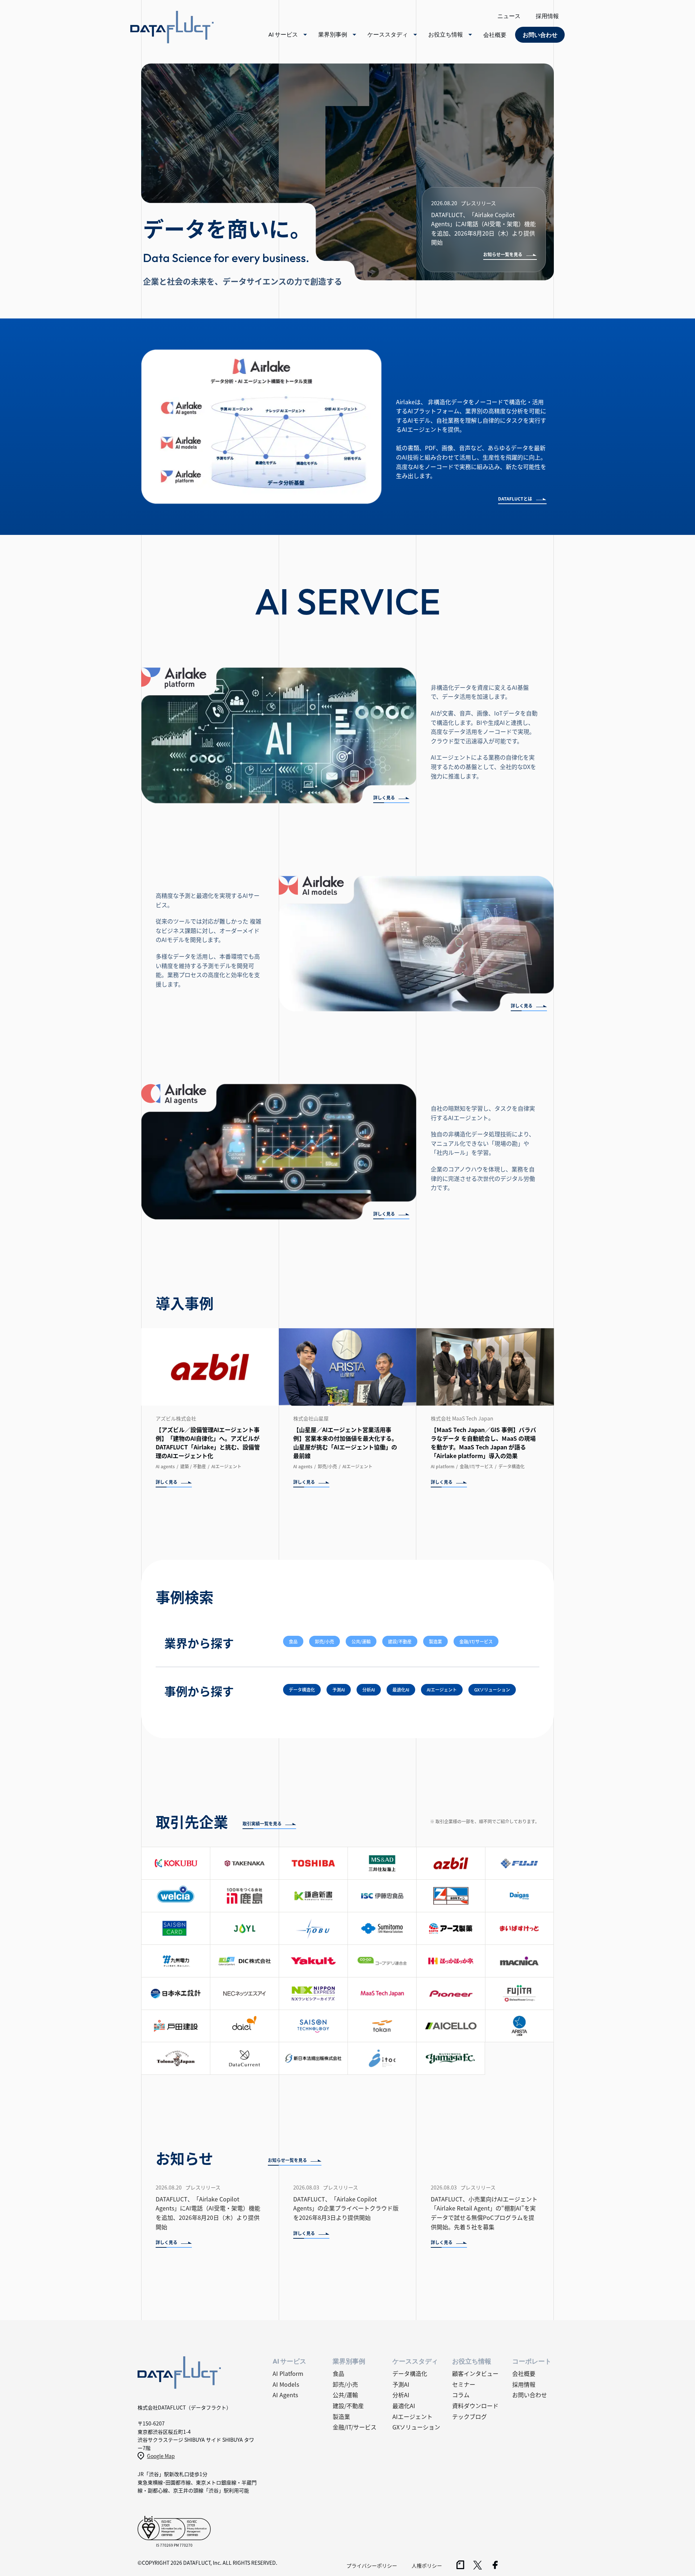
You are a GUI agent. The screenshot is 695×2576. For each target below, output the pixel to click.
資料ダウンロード (475, 2406)
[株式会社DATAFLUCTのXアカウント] (478, 2567)
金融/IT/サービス (476, 1641)
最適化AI (401, 1690)
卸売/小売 (325, 1641)
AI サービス (283, 34)
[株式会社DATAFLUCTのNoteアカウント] (460, 2567)
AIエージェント (442, 1690)
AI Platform (288, 2373)
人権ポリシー (427, 2566)
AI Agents (285, 2395)
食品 (293, 1641)
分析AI (369, 1690)
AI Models (286, 2384)
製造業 (435, 1641)
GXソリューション (492, 1690)
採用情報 (547, 16)
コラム (461, 2395)
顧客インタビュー (475, 2373)
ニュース (509, 16)
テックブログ (469, 2416)
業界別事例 (333, 34)
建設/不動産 (400, 1641)
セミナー (464, 2384)
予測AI (339, 1690)
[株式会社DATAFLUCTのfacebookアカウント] (495, 2567)
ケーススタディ (388, 34)
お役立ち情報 (446, 34)
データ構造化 (302, 1690)
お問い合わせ (530, 2395)
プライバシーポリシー (372, 2566)
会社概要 (495, 35)
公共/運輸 (361, 1641)
